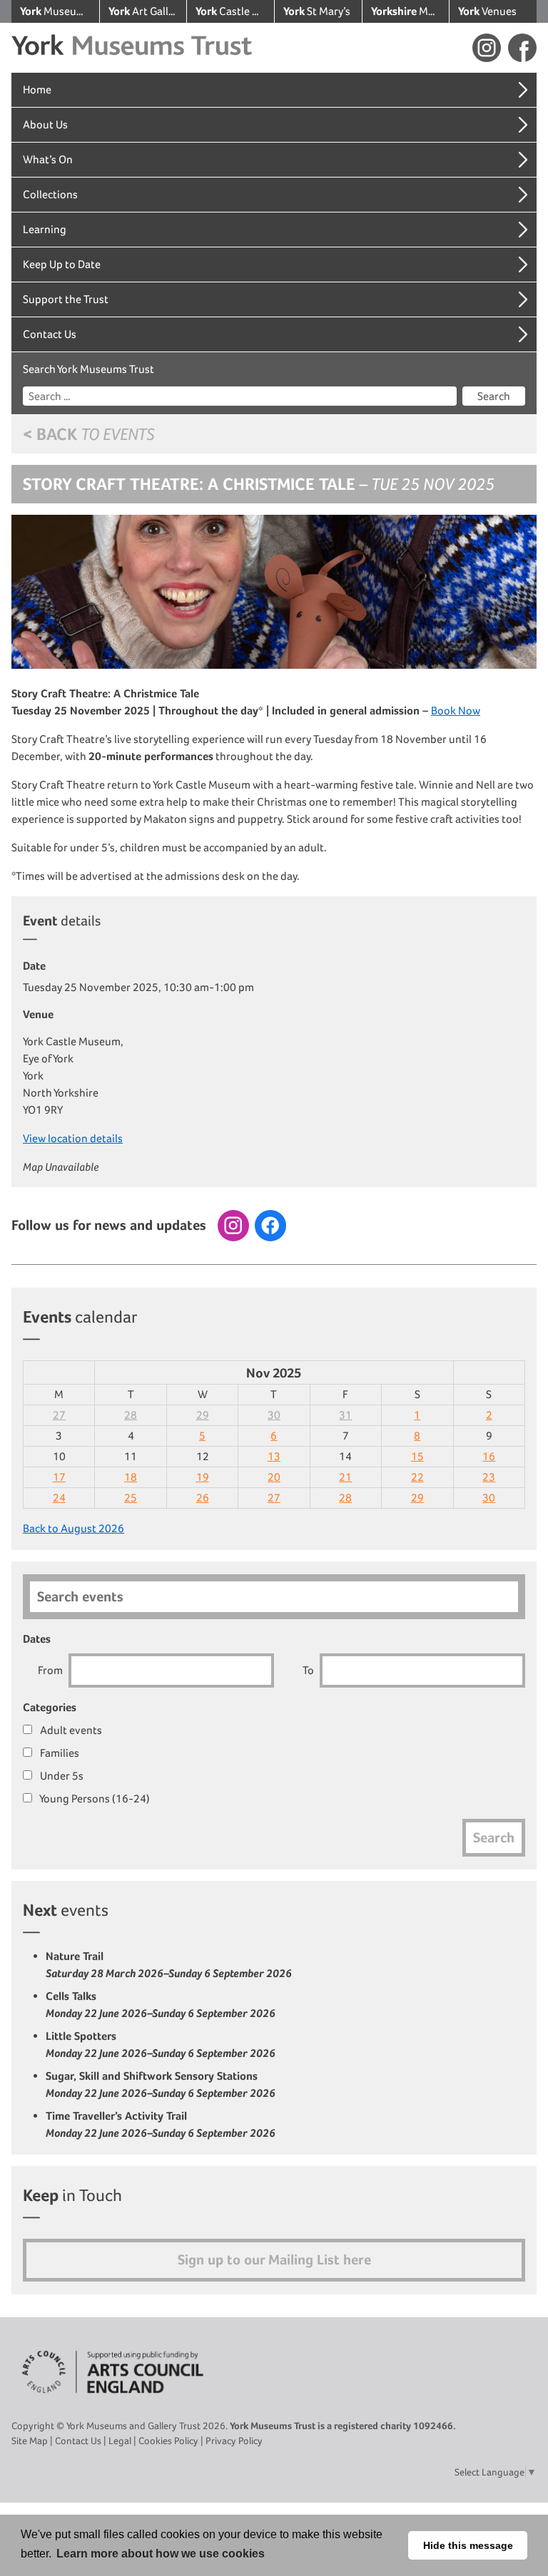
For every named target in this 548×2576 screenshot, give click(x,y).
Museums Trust (60, 11)
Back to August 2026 (73, 1528)
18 (131, 1477)
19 (203, 1477)
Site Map (30, 2441)
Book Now (456, 710)
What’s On (48, 159)
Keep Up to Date (62, 264)
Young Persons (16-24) (94, 1798)
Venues (487, 11)
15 (417, 1456)
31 (345, 1415)
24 (59, 1498)
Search (494, 396)
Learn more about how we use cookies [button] (161, 2554)
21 (345, 1477)
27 (59, 1415)
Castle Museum (235, 11)
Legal (120, 2441)
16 (489, 1456)
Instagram (487, 48)
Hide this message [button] (468, 2545)
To (308, 1670)
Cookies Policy (168, 2441)
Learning (45, 229)
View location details (73, 1138)
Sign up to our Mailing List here (274, 2260)
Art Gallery (146, 11)
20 (274, 1477)
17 (59, 1477)
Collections (50, 194)
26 (203, 1498)
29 (203, 1415)
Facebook (522, 48)
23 (489, 1477)
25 (131, 1498)
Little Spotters (161, 2044)
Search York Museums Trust (88, 369)
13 (274, 1456)
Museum (410, 11)
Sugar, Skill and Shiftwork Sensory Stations (161, 2084)
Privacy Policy (234, 2441)
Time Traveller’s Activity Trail (161, 2124)
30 (274, 1415)
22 (417, 1477)
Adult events (70, 1730)
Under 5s (61, 1776)
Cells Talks (161, 2005)
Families (59, 1753)
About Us (45, 124)
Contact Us (50, 334)
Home (37, 89)
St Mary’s (317, 11)
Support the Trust (66, 299)
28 (131, 1415)
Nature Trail (169, 1965)
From (50, 1670)
